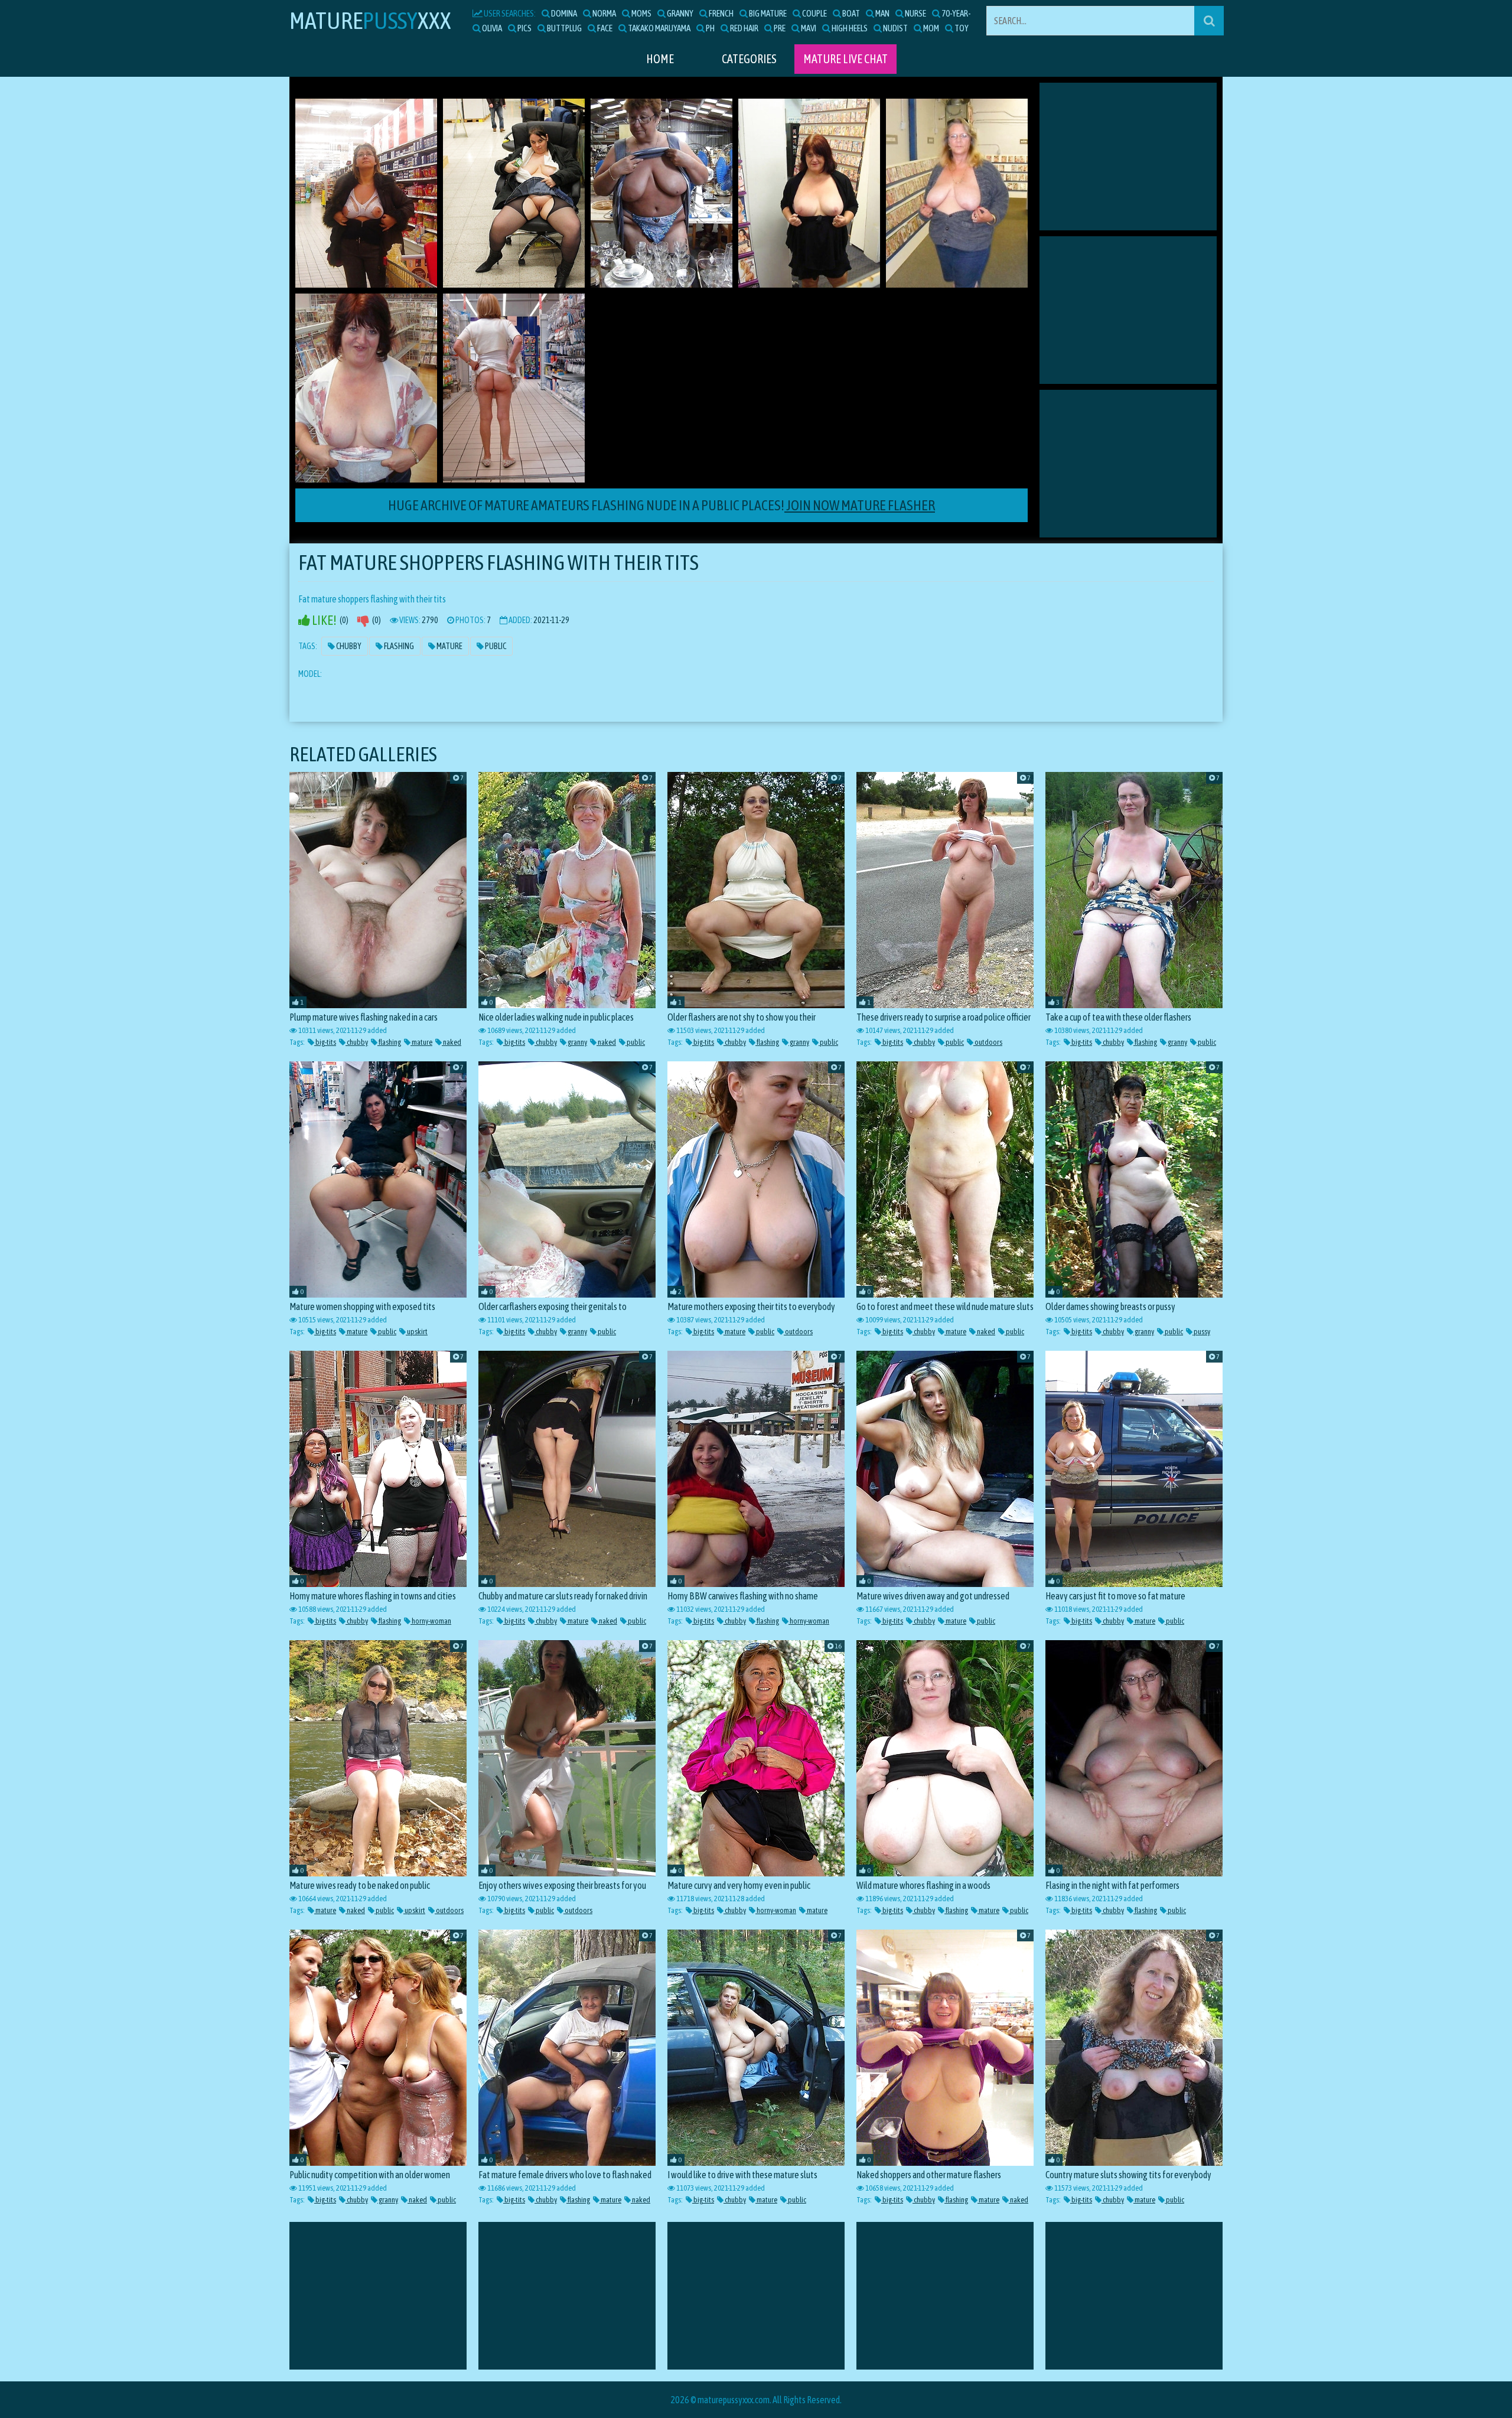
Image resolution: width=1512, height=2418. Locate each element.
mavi (808, 28)
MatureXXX (370, 20)
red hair (744, 28)
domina (563, 13)
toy (961, 28)
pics (524, 28)
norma (604, 13)
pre (779, 28)
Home (660, 59)
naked (452, 1042)
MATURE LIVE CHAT (845, 59)
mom (931, 28)
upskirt (417, 1332)
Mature (449, 646)
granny (680, 13)
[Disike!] (363, 620)
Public (495, 646)
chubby (357, 1042)
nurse (915, 13)
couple (814, 13)
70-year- (956, 13)
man (882, 13)
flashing (389, 1042)
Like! (323, 620)
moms (641, 13)
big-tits (325, 1042)
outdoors (988, 1042)
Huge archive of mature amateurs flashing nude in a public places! (661, 505)
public (635, 1042)
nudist (895, 28)
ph (710, 28)
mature (421, 1042)
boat (850, 13)
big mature (767, 13)
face (604, 28)
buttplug (564, 28)
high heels (849, 28)
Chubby (348, 646)
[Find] (1209, 21)
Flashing (398, 646)
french (721, 13)
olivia (491, 28)
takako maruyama (659, 28)
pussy (1201, 1332)
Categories (749, 59)
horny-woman (431, 1621)
